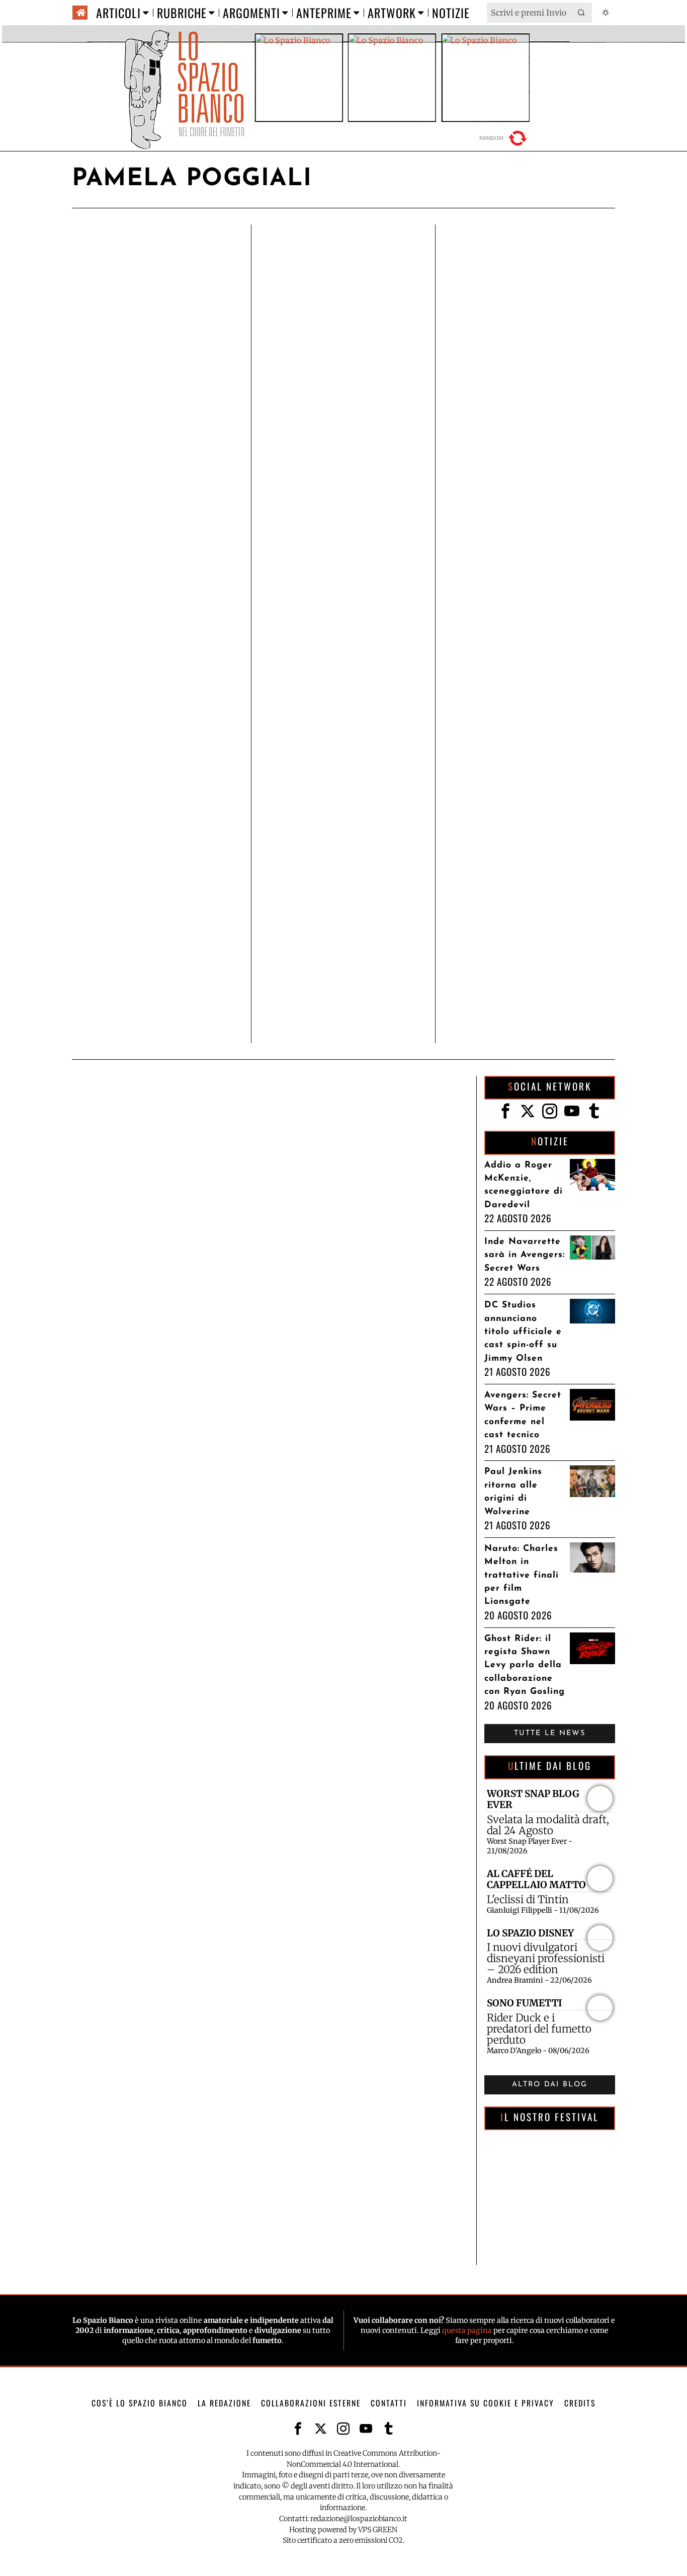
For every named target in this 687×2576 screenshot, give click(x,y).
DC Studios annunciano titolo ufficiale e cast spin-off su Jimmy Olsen (523, 1332)
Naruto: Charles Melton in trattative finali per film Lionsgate (522, 1575)
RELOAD (504, 138)
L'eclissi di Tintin (528, 1900)
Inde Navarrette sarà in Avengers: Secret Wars (525, 1255)
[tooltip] (505, 1111)
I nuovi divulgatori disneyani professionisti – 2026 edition (546, 1959)
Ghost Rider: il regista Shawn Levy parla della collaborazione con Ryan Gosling (525, 1665)
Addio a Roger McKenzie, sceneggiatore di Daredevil (524, 1185)
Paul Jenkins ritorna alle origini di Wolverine (513, 1492)
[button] (582, 13)
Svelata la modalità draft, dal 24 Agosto (548, 1825)
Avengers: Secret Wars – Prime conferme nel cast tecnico (523, 1415)
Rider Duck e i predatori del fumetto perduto (539, 2029)
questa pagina (467, 2330)
